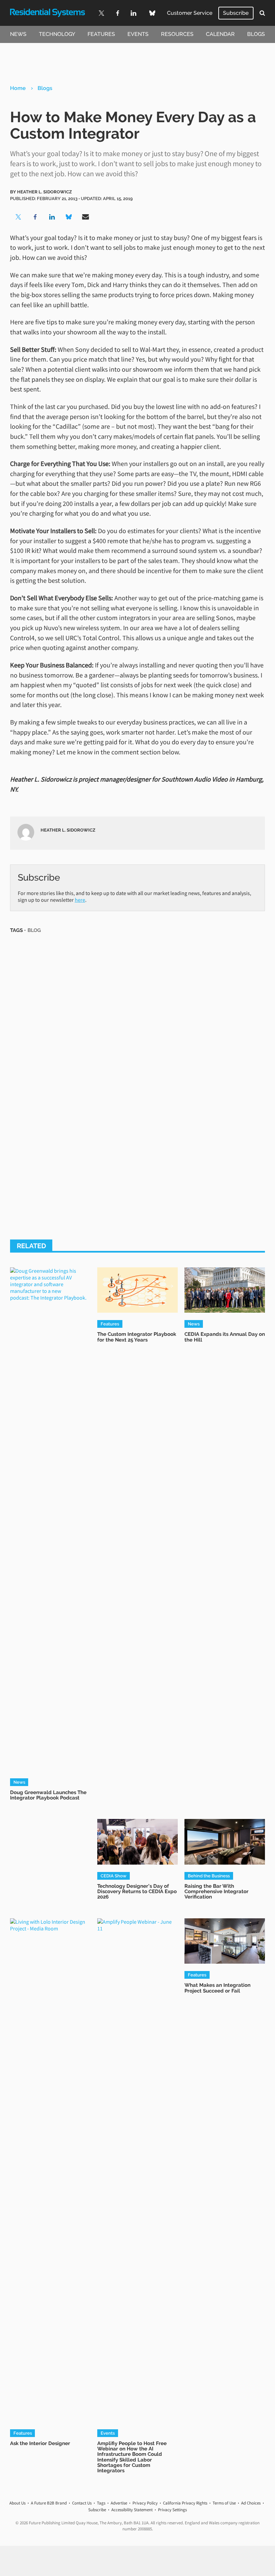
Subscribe (236, 13)
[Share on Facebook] (35, 217)
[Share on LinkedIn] (52, 217)
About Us (17, 2503)
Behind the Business (209, 1876)
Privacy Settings (172, 2510)
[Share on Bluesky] (69, 217)
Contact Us (82, 2503)
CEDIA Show (114, 1876)
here (80, 900)
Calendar (220, 34)
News (18, 34)
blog (34, 930)
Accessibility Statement (132, 2510)
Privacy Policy (145, 2503)
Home (18, 88)
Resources (177, 34)
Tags (101, 2503)
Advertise (119, 2503)
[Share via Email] (86, 217)
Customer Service (190, 13)
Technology (57, 34)
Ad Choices (251, 2503)
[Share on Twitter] (18, 217)
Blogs (256, 34)
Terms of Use (224, 2503)
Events (138, 34)
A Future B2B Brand (49, 2503)
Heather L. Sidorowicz (44, 192)
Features (101, 34)
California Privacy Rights (185, 2503)
